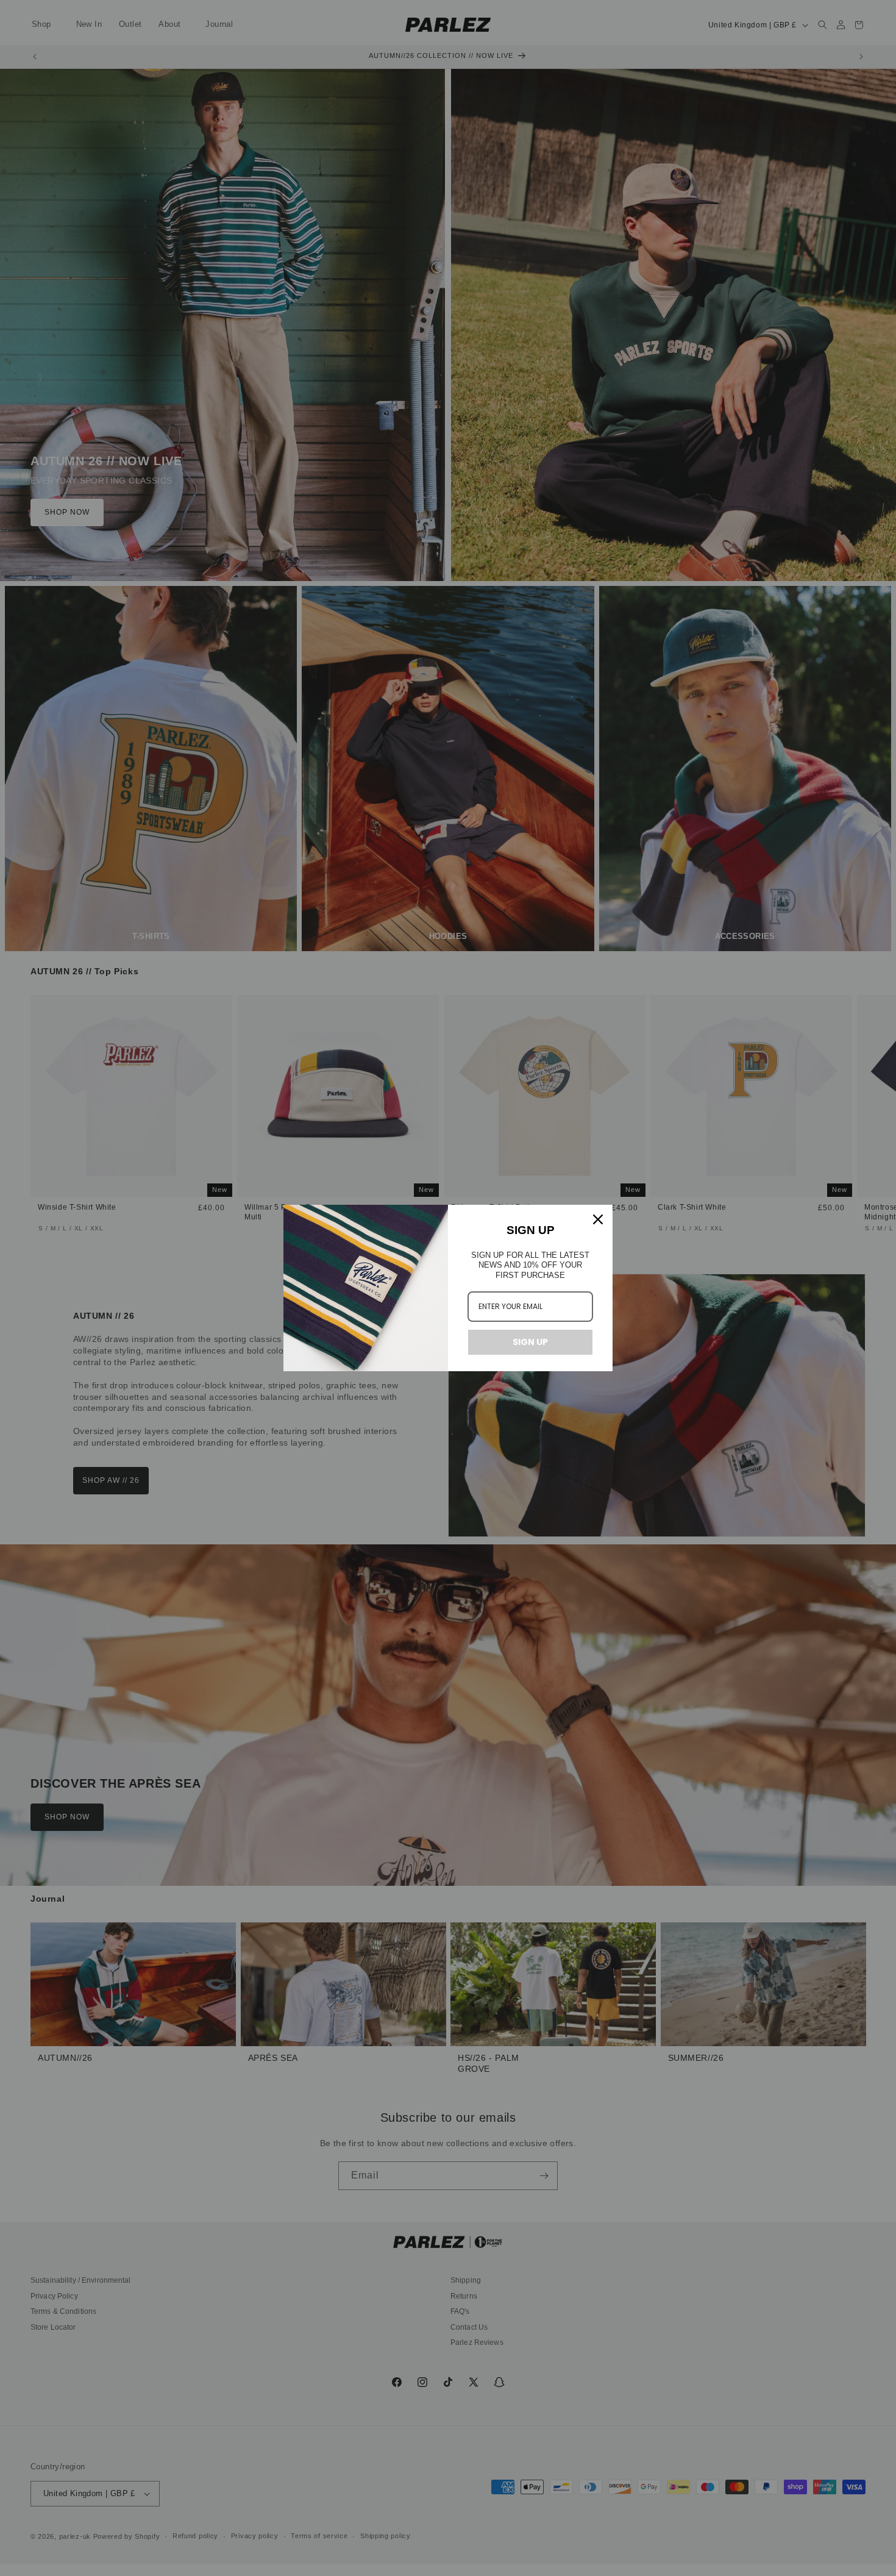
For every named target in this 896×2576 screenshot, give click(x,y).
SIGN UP (530, 1342)
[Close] (598, 1219)
